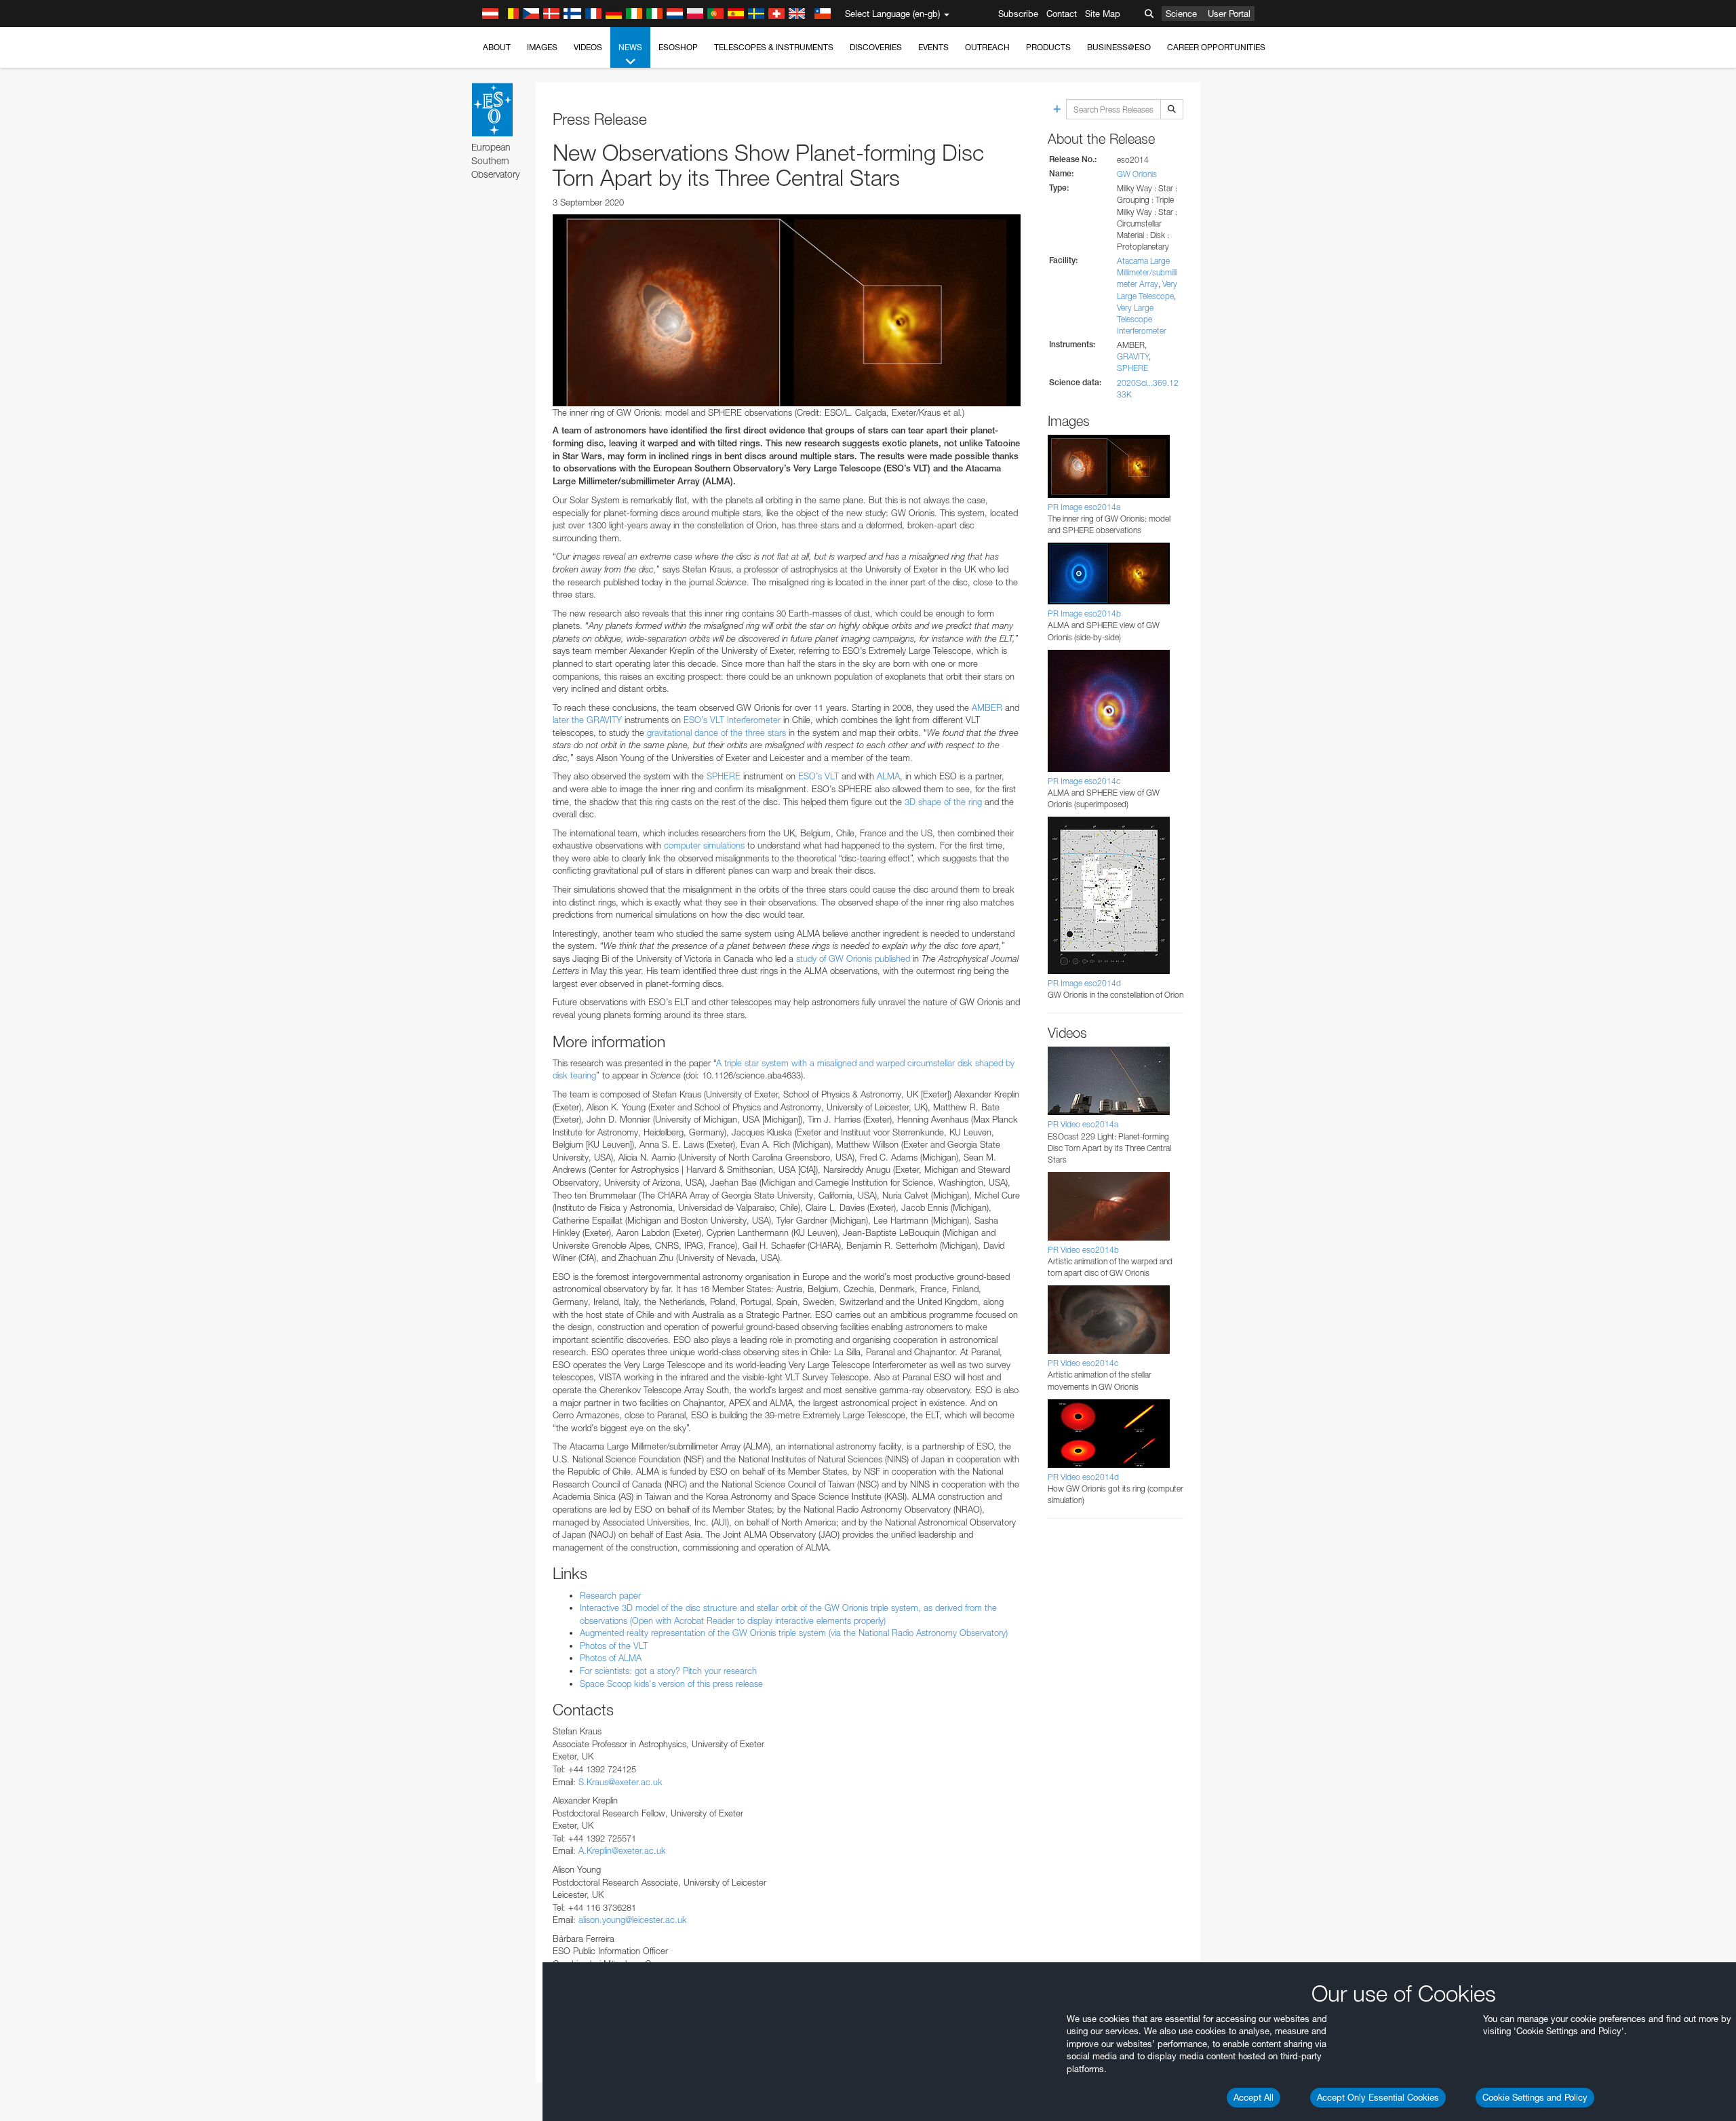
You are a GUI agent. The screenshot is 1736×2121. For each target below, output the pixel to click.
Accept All (1254, 2097)
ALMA (887, 776)
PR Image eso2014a (1084, 507)
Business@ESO (1119, 47)
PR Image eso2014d (1084, 983)
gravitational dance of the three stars (716, 733)
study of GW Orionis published (852, 958)
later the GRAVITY (587, 720)
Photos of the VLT (614, 1646)
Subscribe (1018, 14)
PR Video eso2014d (1083, 1477)
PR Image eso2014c (1084, 781)
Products (1048, 47)
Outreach (987, 47)
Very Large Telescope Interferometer (1142, 319)
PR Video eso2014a (1083, 1124)
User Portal (1229, 14)
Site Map (1103, 14)
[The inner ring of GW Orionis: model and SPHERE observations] (787, 310)
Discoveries (876, 47)
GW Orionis (1137, 174)
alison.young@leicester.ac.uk (633, 1920)
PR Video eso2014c (1083, 1363)
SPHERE (722, 776)
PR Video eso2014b (1083, 1250)
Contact (1062, 14)
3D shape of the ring (943, 802)
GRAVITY (1133, 356)
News (630, 47)
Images (542, 47)
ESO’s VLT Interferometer (731, 720)
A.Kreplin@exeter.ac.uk (622, 1850)
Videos (588, 47)
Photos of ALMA (611, 1658)
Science (1181, 14)
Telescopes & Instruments (774, 47)
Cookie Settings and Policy (1535, 2097)
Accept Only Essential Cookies (1378, 2097)
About (497, 47)
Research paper (610, 1595)
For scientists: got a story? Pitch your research (668, 1671)
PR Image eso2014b (1084, 614)
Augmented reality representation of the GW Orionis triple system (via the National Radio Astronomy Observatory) (794, 1633)
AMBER (986, 707)
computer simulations (704, 845)
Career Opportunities (1216, 47)
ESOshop (678, 47)
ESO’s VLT (817, 776)
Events (933, 47)
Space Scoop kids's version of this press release (671, 1684)
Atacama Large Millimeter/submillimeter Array (1147, 272)
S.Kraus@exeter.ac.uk (620, 1782)
